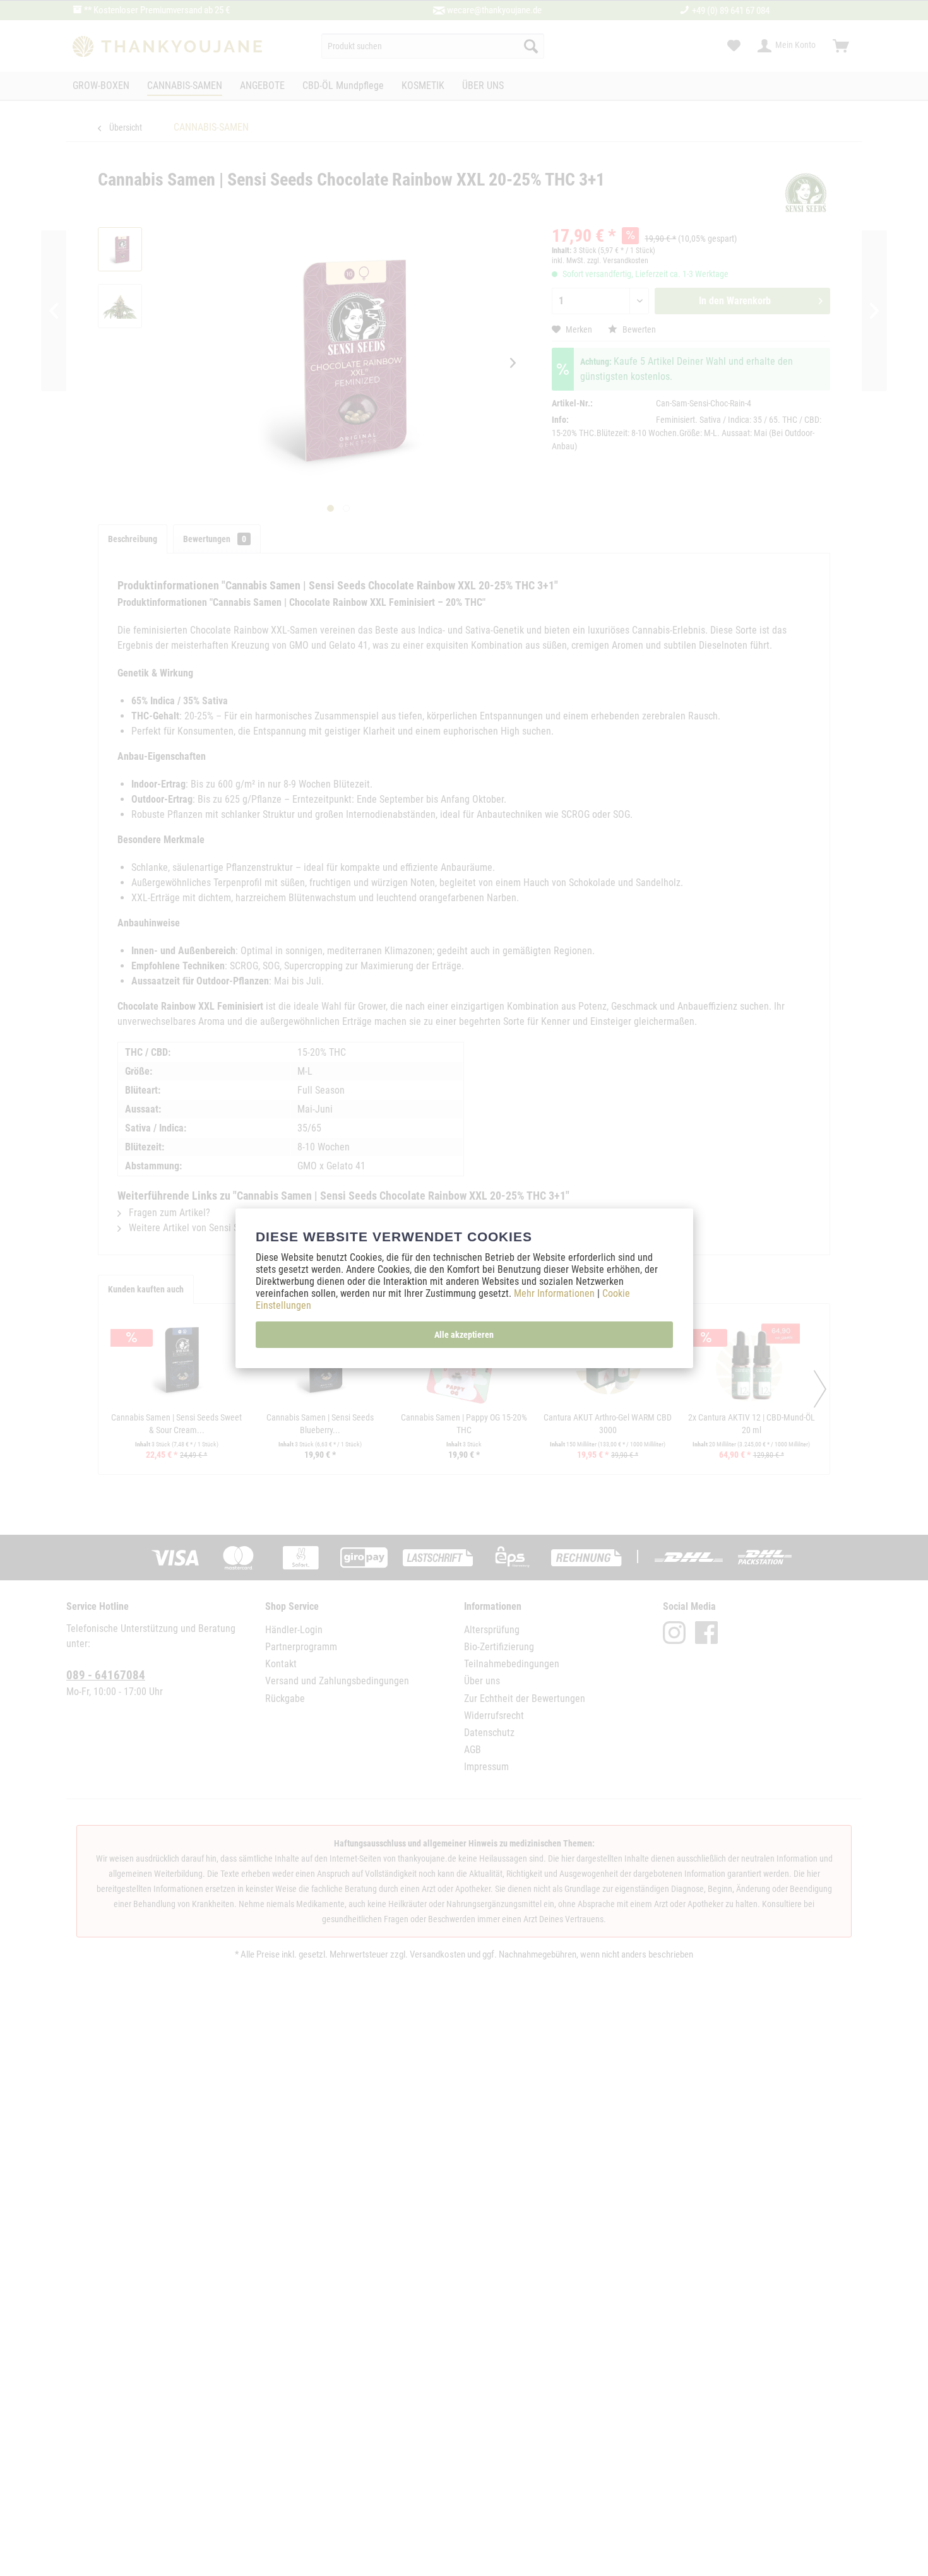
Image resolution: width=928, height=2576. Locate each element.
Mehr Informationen (556, 1293)
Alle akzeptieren (464, 1335)
